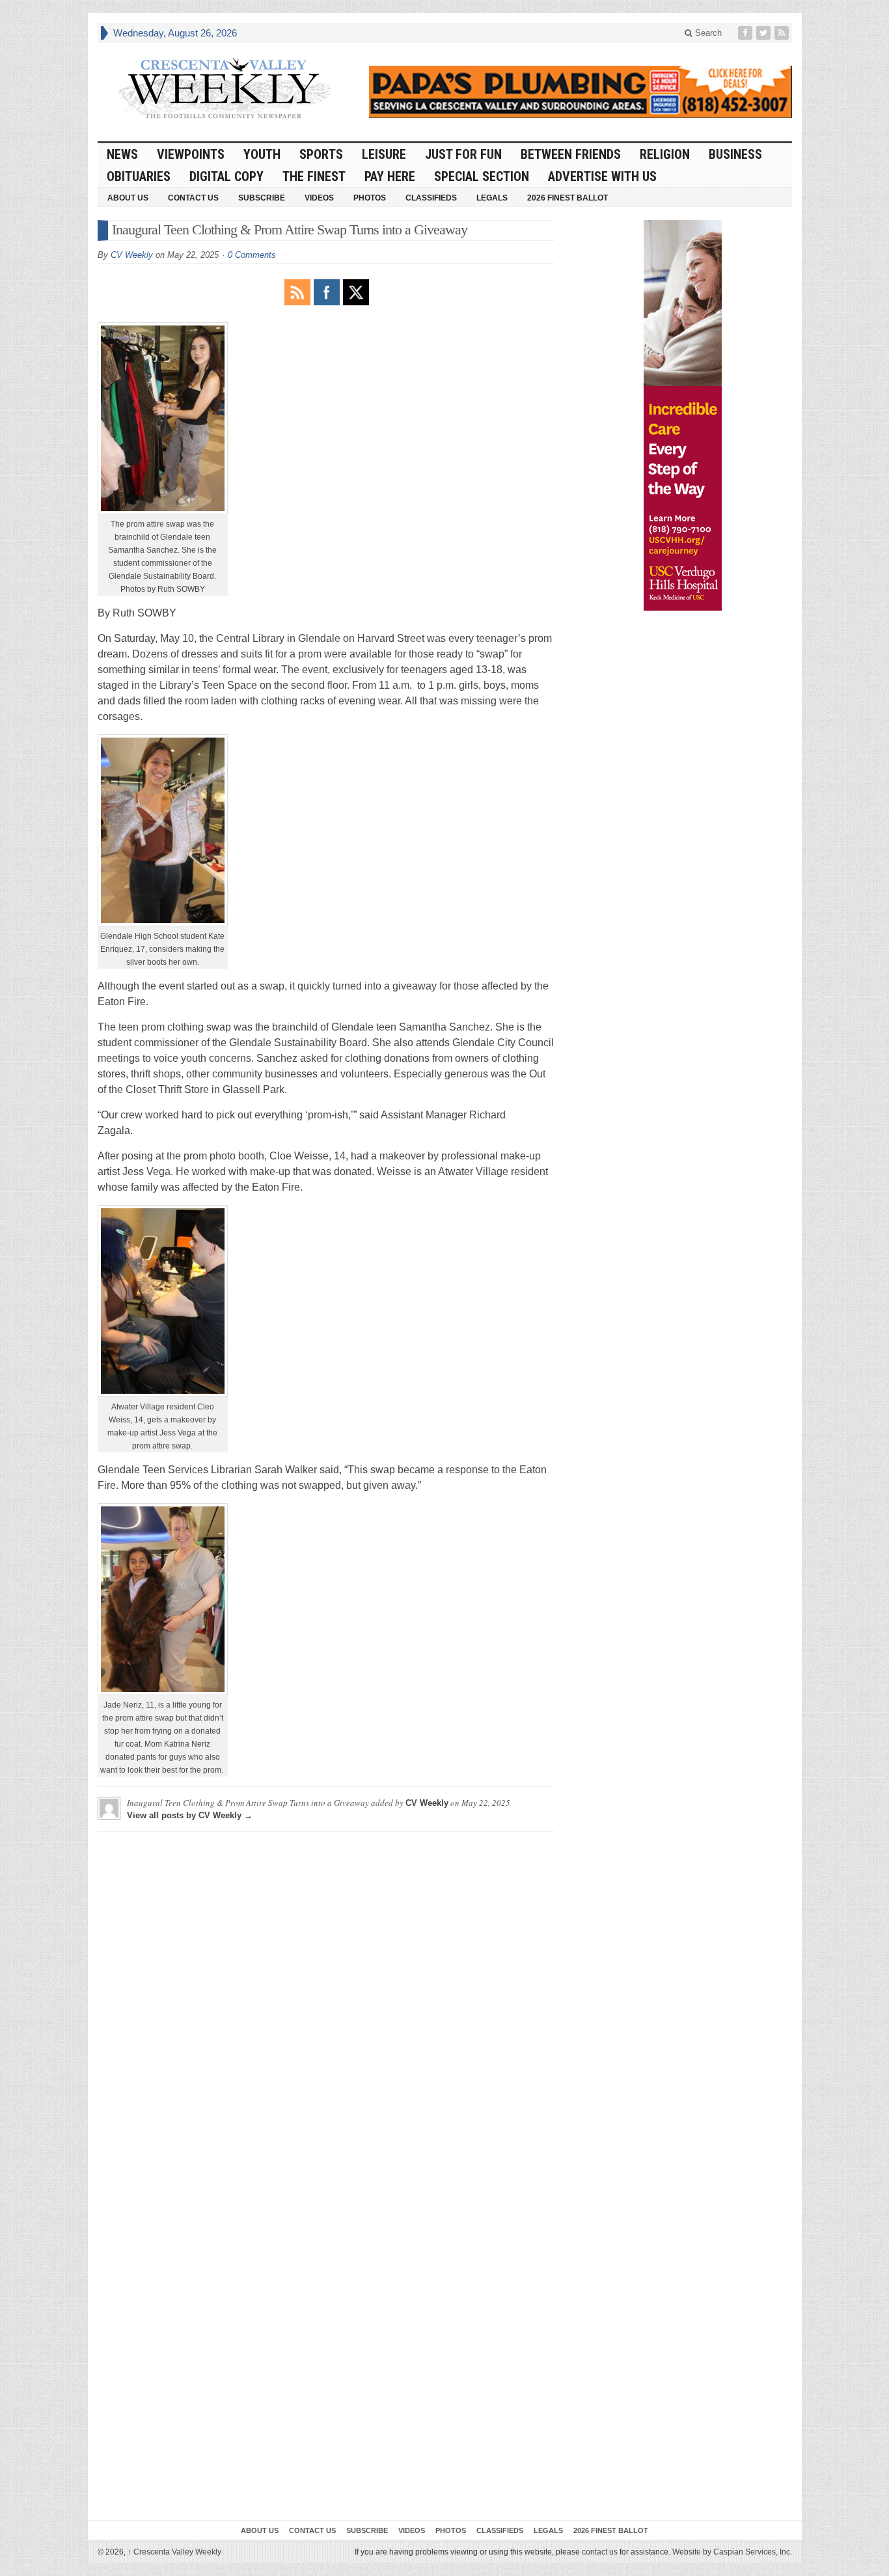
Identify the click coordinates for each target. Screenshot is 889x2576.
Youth (262, 154)
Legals (492, 198)
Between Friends (571, 154)
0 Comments (252, 255)
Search (707, 33)
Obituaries (139, 176)
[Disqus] (326, 2004)
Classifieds (431, 198)
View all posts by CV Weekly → (190, 1815)
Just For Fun (463, 154)
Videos (319, 198)
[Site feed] (783, 33)
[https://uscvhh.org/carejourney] (683, 415)
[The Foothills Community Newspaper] (225, 89)
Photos (370, 198)
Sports (321, 154)
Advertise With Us (602, 176)
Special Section (482, 176)
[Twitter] (765, 33)
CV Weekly (132, 255)
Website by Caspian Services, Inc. (732, 2552)
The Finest (314, 176)
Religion (665, 154)
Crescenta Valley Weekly (174, 2552)
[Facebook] (746, 33)
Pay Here (390, 176)
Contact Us (193, 198)
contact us (600, 2552)
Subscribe (262, 198)
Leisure (384, 154)
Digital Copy (226, 176)
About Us (128, 198)
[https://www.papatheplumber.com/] (581, 92)
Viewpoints (191, 154)
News (122, 154)
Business (735, 154)
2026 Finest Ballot (568, 198)
